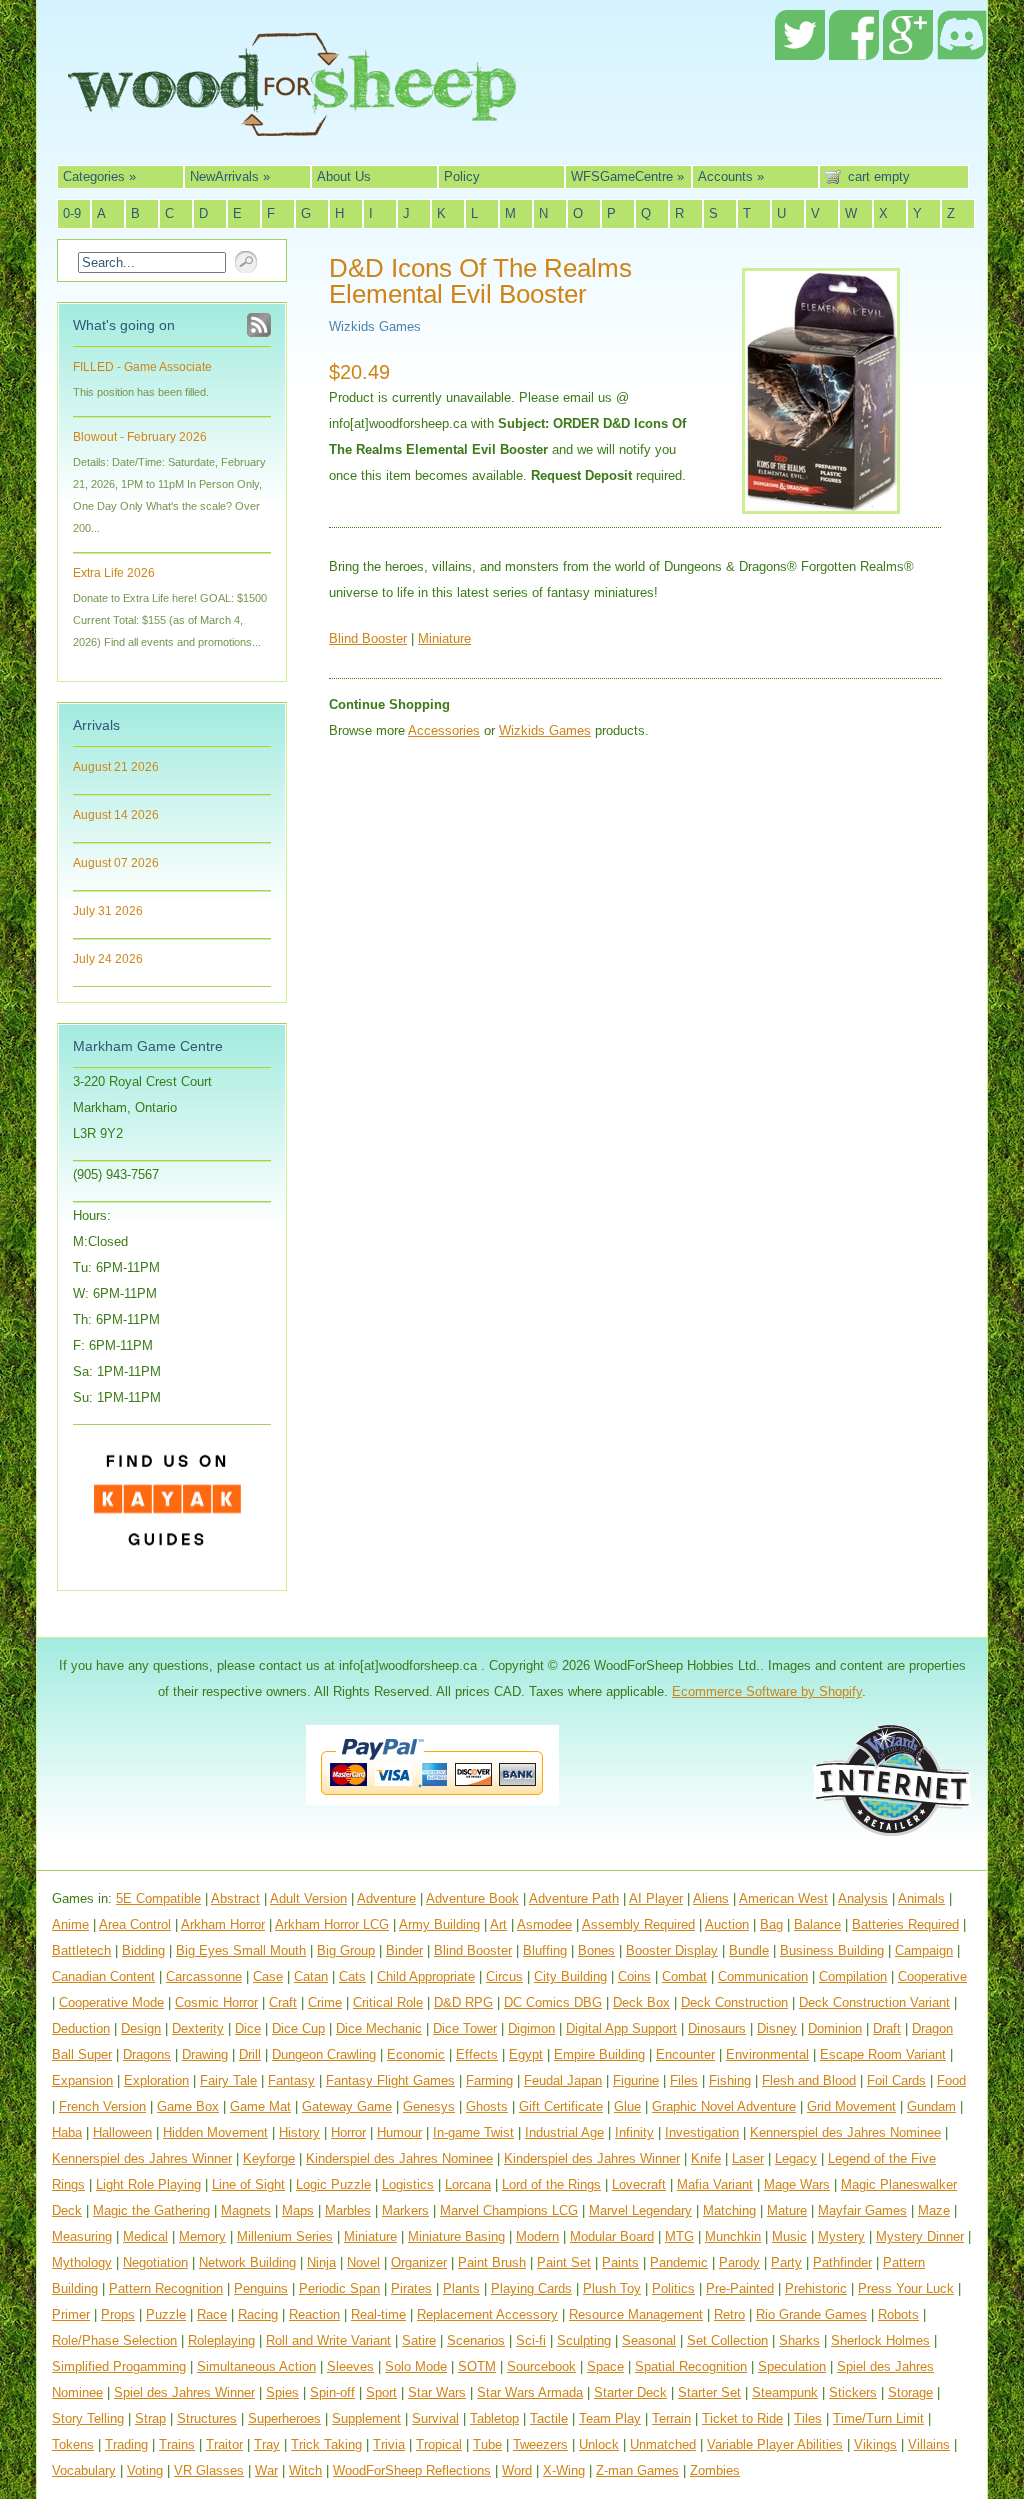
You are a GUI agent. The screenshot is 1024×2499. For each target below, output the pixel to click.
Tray (267, 2444)
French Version (102, 2106)
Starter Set (709, 2392)
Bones (596, 1950)
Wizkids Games (375, 326)
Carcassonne (204, 1976)
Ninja (321, 2262)
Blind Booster (368, 638)
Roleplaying (221, 2340)
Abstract (235, 1898)
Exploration (156, 2080)
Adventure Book (472, 1898)
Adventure (386, 1898)
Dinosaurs (717, 2028)
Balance (817, 1924)
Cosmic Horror (216, 2002)
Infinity (634, 2132)
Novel (363, 2262)
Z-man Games (637, 2470)
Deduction (81, 2028)
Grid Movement (851, 2106)
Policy (462, 176)
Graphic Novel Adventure (724, 2106)
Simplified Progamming (119, 2366)
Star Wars (437, 2392)
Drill (250, 2054)
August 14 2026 (116, 815)
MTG (679, 2236)
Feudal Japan (563, 2080)
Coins (634, 1976)
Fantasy (291, 2080)
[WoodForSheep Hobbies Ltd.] (292, 122)
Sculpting (584, 2340)
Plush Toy (612, 2288)
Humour (399, 2132)
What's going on (124, 325)
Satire (419, 2340)
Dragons (147, 2054)
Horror (348, 2132)
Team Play (610, 2418)
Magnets (246, 2210)
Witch (305, 2470)
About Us (344, 176)
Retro (729, 2314)
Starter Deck (630, 2392)
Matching (729, 2210)
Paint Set (564, 2262)
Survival (435, 2418)
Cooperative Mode (111, 2002)
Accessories (444, 730)
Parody (739, 2262)
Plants (461, 2288)
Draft (887, 2028)
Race (212, 2314)
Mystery (841, 2236)
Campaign (924, 1950)
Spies (282, 2392)
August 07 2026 (116, 863)
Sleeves (350, 2366)
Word (517, 2470)
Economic (416, 2054)
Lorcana (468, 2184)
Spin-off (332, 2392)
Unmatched (663, 2444)
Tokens (73, 2444)
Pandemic (679, 2262)
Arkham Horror (223, 1924)
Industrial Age (564, 2132)
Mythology (82, 2262)
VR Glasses (209, 2470)
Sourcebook (541, 2366)
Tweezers (540, 2444)
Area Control (135, 1924)
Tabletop (494, 2418)
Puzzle (166, 2314)
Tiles (808, 2418)
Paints (620, 2262)
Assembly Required (638, 1924)
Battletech (81, 1950)
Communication (763, 1976)
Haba (67, 2132)
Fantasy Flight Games (390, 2080)
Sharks (799, 2340)
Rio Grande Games (811, 2314)
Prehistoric (816, 2288)
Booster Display (672, 1950)
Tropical (439, 2444)
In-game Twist (473, 2132)
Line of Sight (248, 2184)
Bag (771, 1924)
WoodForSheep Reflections (412, 2470)
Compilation (853, 1976)
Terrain (671, 2418)
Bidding (143, 1950)
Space (605, 2366)
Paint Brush (492, 2262)
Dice (248, 2028)
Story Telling (88, 2418)
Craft (283, 2002)
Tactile (549, 2418)
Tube (487, 2444)
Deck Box (641, 2002)
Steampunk (785, 2392)
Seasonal (649, 2340)
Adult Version (308, 1898)
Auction (727, 1924)
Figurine (636, 2080)
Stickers (853, 2392)
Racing (258, 2314)
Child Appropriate (426, 1976)
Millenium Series (285, 2236)
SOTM (477, 2366)
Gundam (931, 2106)
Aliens (711, 1898)
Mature (787, 2210)
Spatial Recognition (691, 2366)
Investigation (702, 2132)
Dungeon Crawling (324, 2054)
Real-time (378, 2314)
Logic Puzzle (333, 2184)
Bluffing (545, 1950)
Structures (207, 2418)
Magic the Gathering (151, 2210)
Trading (126, 2444)
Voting (145, 2470)
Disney (777, 2028)
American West (783, 1898)
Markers (405, 2210)
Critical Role (388, 2002)
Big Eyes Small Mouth (241, 1950)
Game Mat (260, 2106)
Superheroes (284, 2418)
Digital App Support (621, 2028)
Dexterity (198, 2028)
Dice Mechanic (379, 2028)
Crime (325, 2002)
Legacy (796, 2158)
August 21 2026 (116, 767)
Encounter (685, 2054)
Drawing (205, 2054)
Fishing (730, 2080)
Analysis (863, 1898)
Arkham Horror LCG (332, 1924)
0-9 (72, 213)
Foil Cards (896, 2080)
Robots (898, 2314)
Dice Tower (465, 2028)
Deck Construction (734, 2002)
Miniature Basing (456, 2236)
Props (118, 2314)
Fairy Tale (228, 2080)
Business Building (832, 1950)
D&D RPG (463, 2002)
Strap (150, 2418)
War (266, 2470)
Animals (921, 1898)
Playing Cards (531, 2288)
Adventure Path (574, 1898)
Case (268, 1976)
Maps (298, 2210)
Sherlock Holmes (880, 2340)
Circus (504, 1976)
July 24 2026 (108, 959)
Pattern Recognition (166, 2288)
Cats (352, 1976)
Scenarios (476, 2340)
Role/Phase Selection (114, 2340)
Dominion (835, 2028)
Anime (70, 1924)
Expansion (82, 2080)
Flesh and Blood (809, 2080)
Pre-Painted (740, 2288)
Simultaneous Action (256, 2366)
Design (141, 2028)
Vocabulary (84, 2470)
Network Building (247, 2262)
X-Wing (564, 2470)
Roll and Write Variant (328, 2340)
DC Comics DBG (553, 2002)
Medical (145, 2236)
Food (951, 2080)
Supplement (366, 2418)
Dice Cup (298, 2028)
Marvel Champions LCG (509, 2210)
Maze (934, 2210)
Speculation (792, 2366)
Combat (684, 1976)
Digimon (531, 2028)
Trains (177, 2444)
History (299, 2132)
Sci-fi (531, 2340)
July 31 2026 (108, 911)
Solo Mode (416, 2366)
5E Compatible (158, 1898)
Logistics (408, 2184)
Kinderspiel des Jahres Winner (592, 2158)
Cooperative (932, 1976)
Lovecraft (639, 2184)
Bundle (749, 1950)
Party (786, 2262)
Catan (311, 1976)
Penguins (261, 2288)
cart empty (879, 176)
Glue (627, 2106)
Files (684, 2080)
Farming (489, 2080)
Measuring (82, 2236)
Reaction (314, 2314)
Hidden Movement (215, 2132)
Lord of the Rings (551, 2184)
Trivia (389, 2444)
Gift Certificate (561, 2106)
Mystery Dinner (920, 2236)
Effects (477, 2054)
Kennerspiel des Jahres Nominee (845, 2132)
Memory (202, 2236)
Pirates (411, 2288)
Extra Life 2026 (114, 573)
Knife (706, 2158)
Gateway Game (347, 2106)
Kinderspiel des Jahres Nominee (399, 2158)
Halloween (122, 2132)
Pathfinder (842, 2262)
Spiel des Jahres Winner (184, 2392)
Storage (910, 2392)
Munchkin (733, 2236)
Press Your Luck (906, 2288)
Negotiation (155, 2262)
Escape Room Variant (883, 2054)
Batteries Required (905, 1924)
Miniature (444, 638)
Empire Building (599, 2054)
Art (498, 1924)
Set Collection (727, 2340)
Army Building (439, 1924)
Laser (748, 2158)
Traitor (224, 2444)
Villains (929, 2444)
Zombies (715, 2470)
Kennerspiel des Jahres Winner (142, 2158)
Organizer (419, 2262)
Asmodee (544, 1924)
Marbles (348, 2210)
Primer (71, 2314)
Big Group (346, 1950)
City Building (570, 1976)
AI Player (656, 1898)
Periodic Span (339, 2288)
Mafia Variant (715, 2184)
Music (789, 2236)
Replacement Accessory (487, 2314)
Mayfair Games (862, 2210)
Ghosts (487, 2106)
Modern (537, 2236)
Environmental (767, 2054)
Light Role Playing (148, 2184)
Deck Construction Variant (874, 2002)
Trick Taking (326, 2444)
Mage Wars (797, 2184)
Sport (381, 2392)
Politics (673, 2288)
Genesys (429, 2106)
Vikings (875, 2444)
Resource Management (636, 2314)
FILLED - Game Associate (142, 367)
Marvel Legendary (640, 2210)
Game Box (188, 2106)
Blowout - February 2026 (140, 437)
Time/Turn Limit (878, 2418)
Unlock (599, 2444)
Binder (404, 1950)
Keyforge (269, 2158)
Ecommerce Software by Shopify (767, 1691)
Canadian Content (103, 1976)
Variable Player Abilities (775, 2444)
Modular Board (612, 2236)
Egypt (526, 2054)
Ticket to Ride (742, 2418)
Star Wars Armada (530, 2392)
